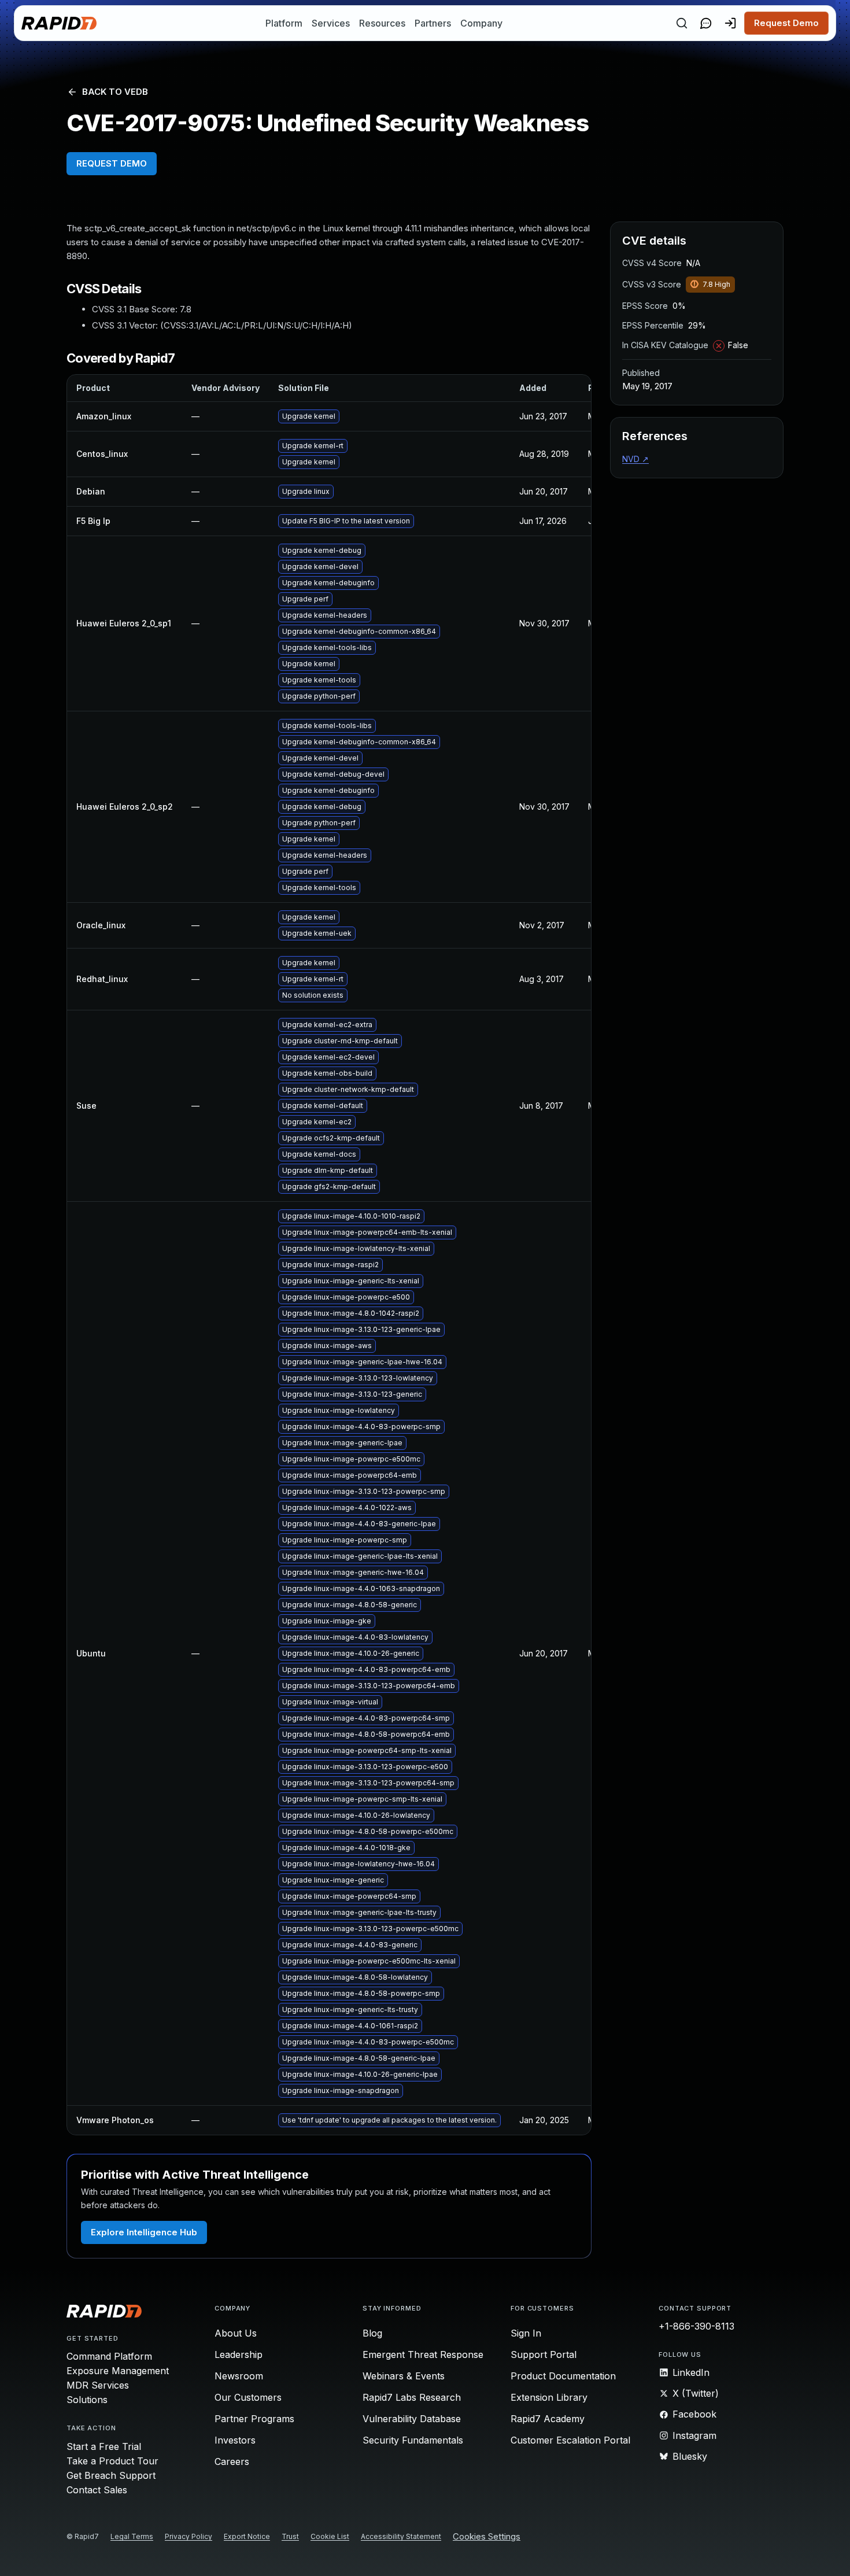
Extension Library (549, 2397)
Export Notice (247, 2536)
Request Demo (786, 23)
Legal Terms (132, 2536)
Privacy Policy (189, 2536)
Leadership (239, 2354)
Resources (382, 23)
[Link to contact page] (706, 23)
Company (481, 23)
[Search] (682, 23)
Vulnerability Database (412, 2419)
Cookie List (330, 2536)
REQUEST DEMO (112, 163)
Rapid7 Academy (548, 2419)
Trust (290, 2536)
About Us (236, 2333)
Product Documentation (563, 2376)
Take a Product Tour (112, 2461)
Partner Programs (254, 2419)
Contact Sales (97, 2490)
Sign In (526, 2333)
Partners (433, 23)
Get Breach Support (111, 2475)
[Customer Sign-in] (730, 23)
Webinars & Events (404, 2376)
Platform (284, 23)
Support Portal (544, 2354)
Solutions (87, 2400)
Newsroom (239, 2376)
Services (331, 23)
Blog (372, 2333)
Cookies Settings (487, 2537)
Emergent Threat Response (423, 2354)
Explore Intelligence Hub (144, 2232)
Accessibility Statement (401, 2536)
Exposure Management (118, 2371)
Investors (235, 2440)
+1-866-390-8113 (696, 2326)
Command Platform (109, 2356)
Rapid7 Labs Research (412, 2397)
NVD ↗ (635, 459)
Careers (232, 2461)
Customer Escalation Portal (570, 2440)
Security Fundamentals (413, 2440)
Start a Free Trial (104, 2446)
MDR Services (98, 2385)
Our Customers (248, 2397)
